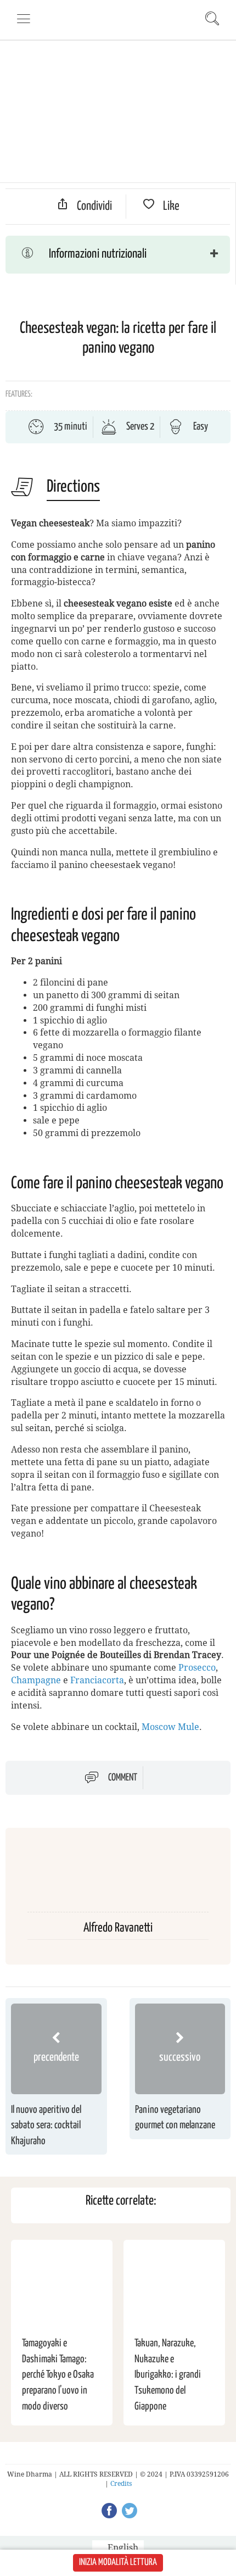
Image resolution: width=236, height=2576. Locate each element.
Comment (123, 1778)
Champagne (36, 1680)
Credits (121, 2484)
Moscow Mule (170, 1727)
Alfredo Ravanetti (118, 1928)
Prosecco (197, 1668)
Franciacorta (97, 1680)
